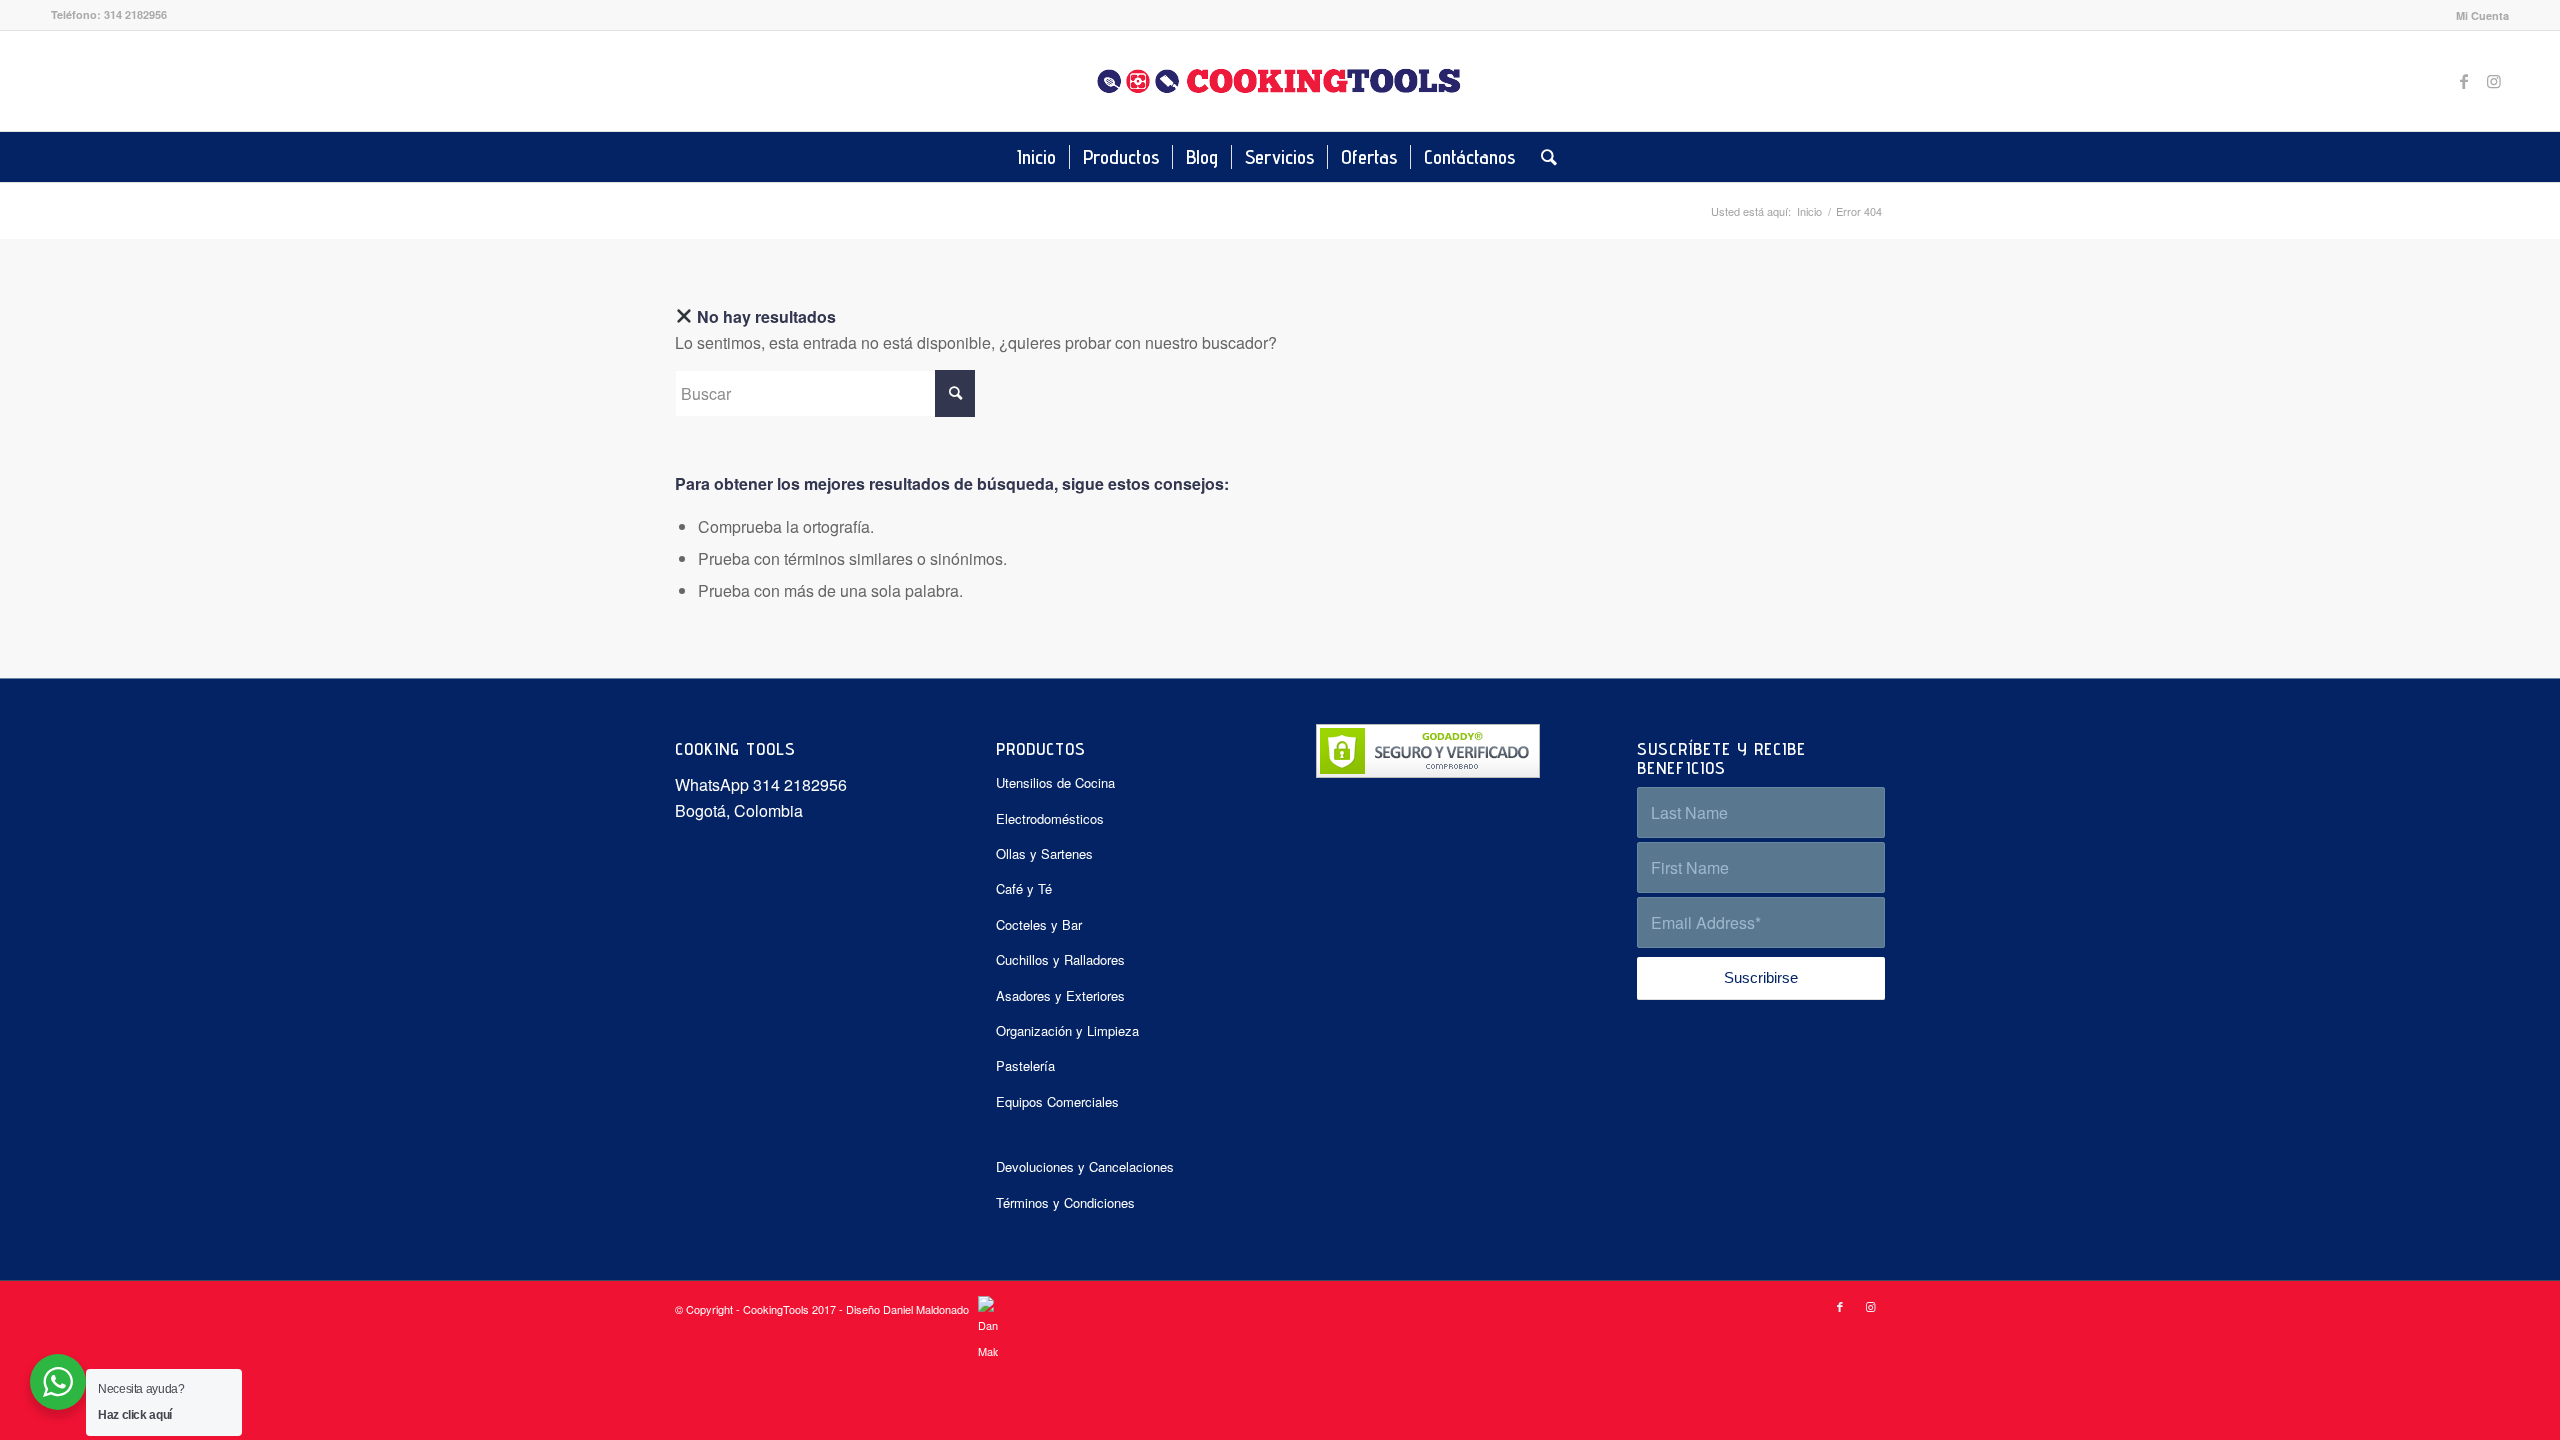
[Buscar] (1542, 157)
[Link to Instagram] (2494, 81)
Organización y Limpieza (1067, 1030)
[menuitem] (2477, 15)
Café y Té (1024, 888)
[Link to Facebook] (2464, 81)
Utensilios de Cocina (1055, 782)
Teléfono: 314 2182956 (109, 14)
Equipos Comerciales (1057, 1101)
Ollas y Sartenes (1044, 853)
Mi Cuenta (2482, 15)
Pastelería (1025, 1065)
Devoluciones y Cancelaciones (1085, 1166)
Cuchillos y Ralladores (1060, 959)
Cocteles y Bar (1039, 924)
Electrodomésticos (1050, 818)
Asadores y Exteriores (1060, 995)
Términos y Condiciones (1065, 1202)
